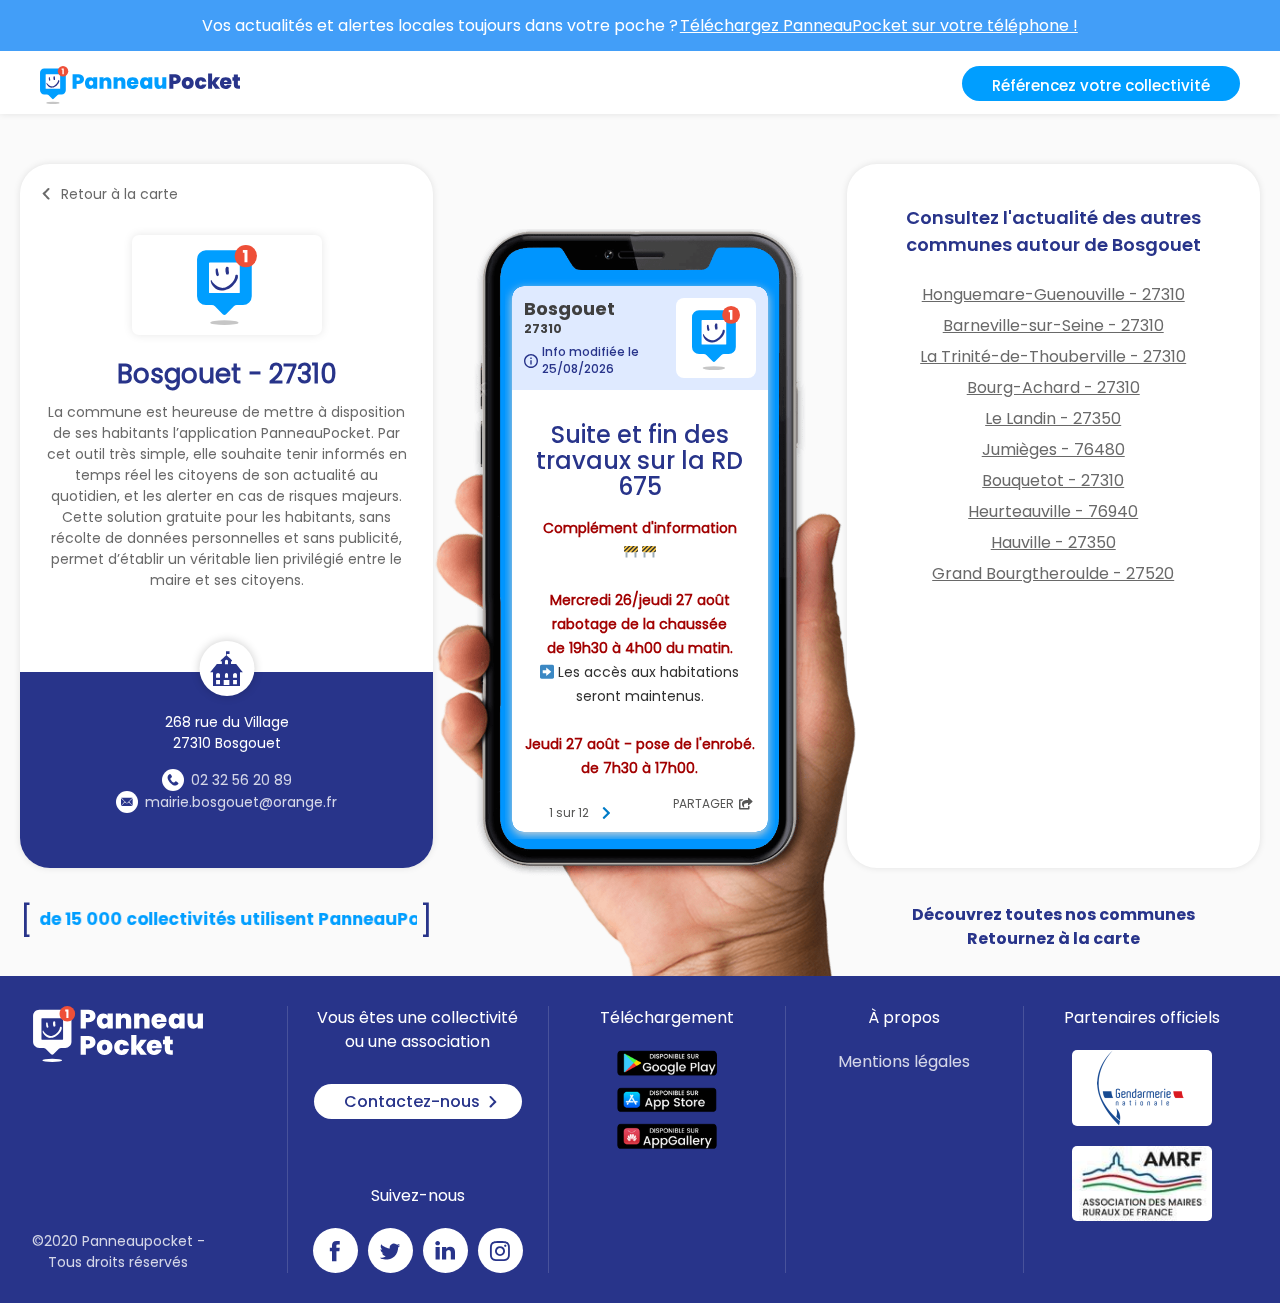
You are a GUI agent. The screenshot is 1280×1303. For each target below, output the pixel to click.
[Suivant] (606, 813)
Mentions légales (904, 1061)
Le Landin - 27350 (1053, 418)
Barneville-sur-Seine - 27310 (1053, 325)
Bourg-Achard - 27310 (1053, 387)
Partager (703, 803)
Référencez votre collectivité (1101, 85)
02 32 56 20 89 (241, 780)
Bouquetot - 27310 (1053, 480)
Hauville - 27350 (1053, 542)
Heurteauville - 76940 (1053, 511)
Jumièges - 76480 (1053, 449)
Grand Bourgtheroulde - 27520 (1053, 573)
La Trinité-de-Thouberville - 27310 (1053, 356)
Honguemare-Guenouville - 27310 (1053, 294)
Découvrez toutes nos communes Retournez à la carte (1053, 926)
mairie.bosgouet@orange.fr (241, 802)
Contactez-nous (412, 1101)
